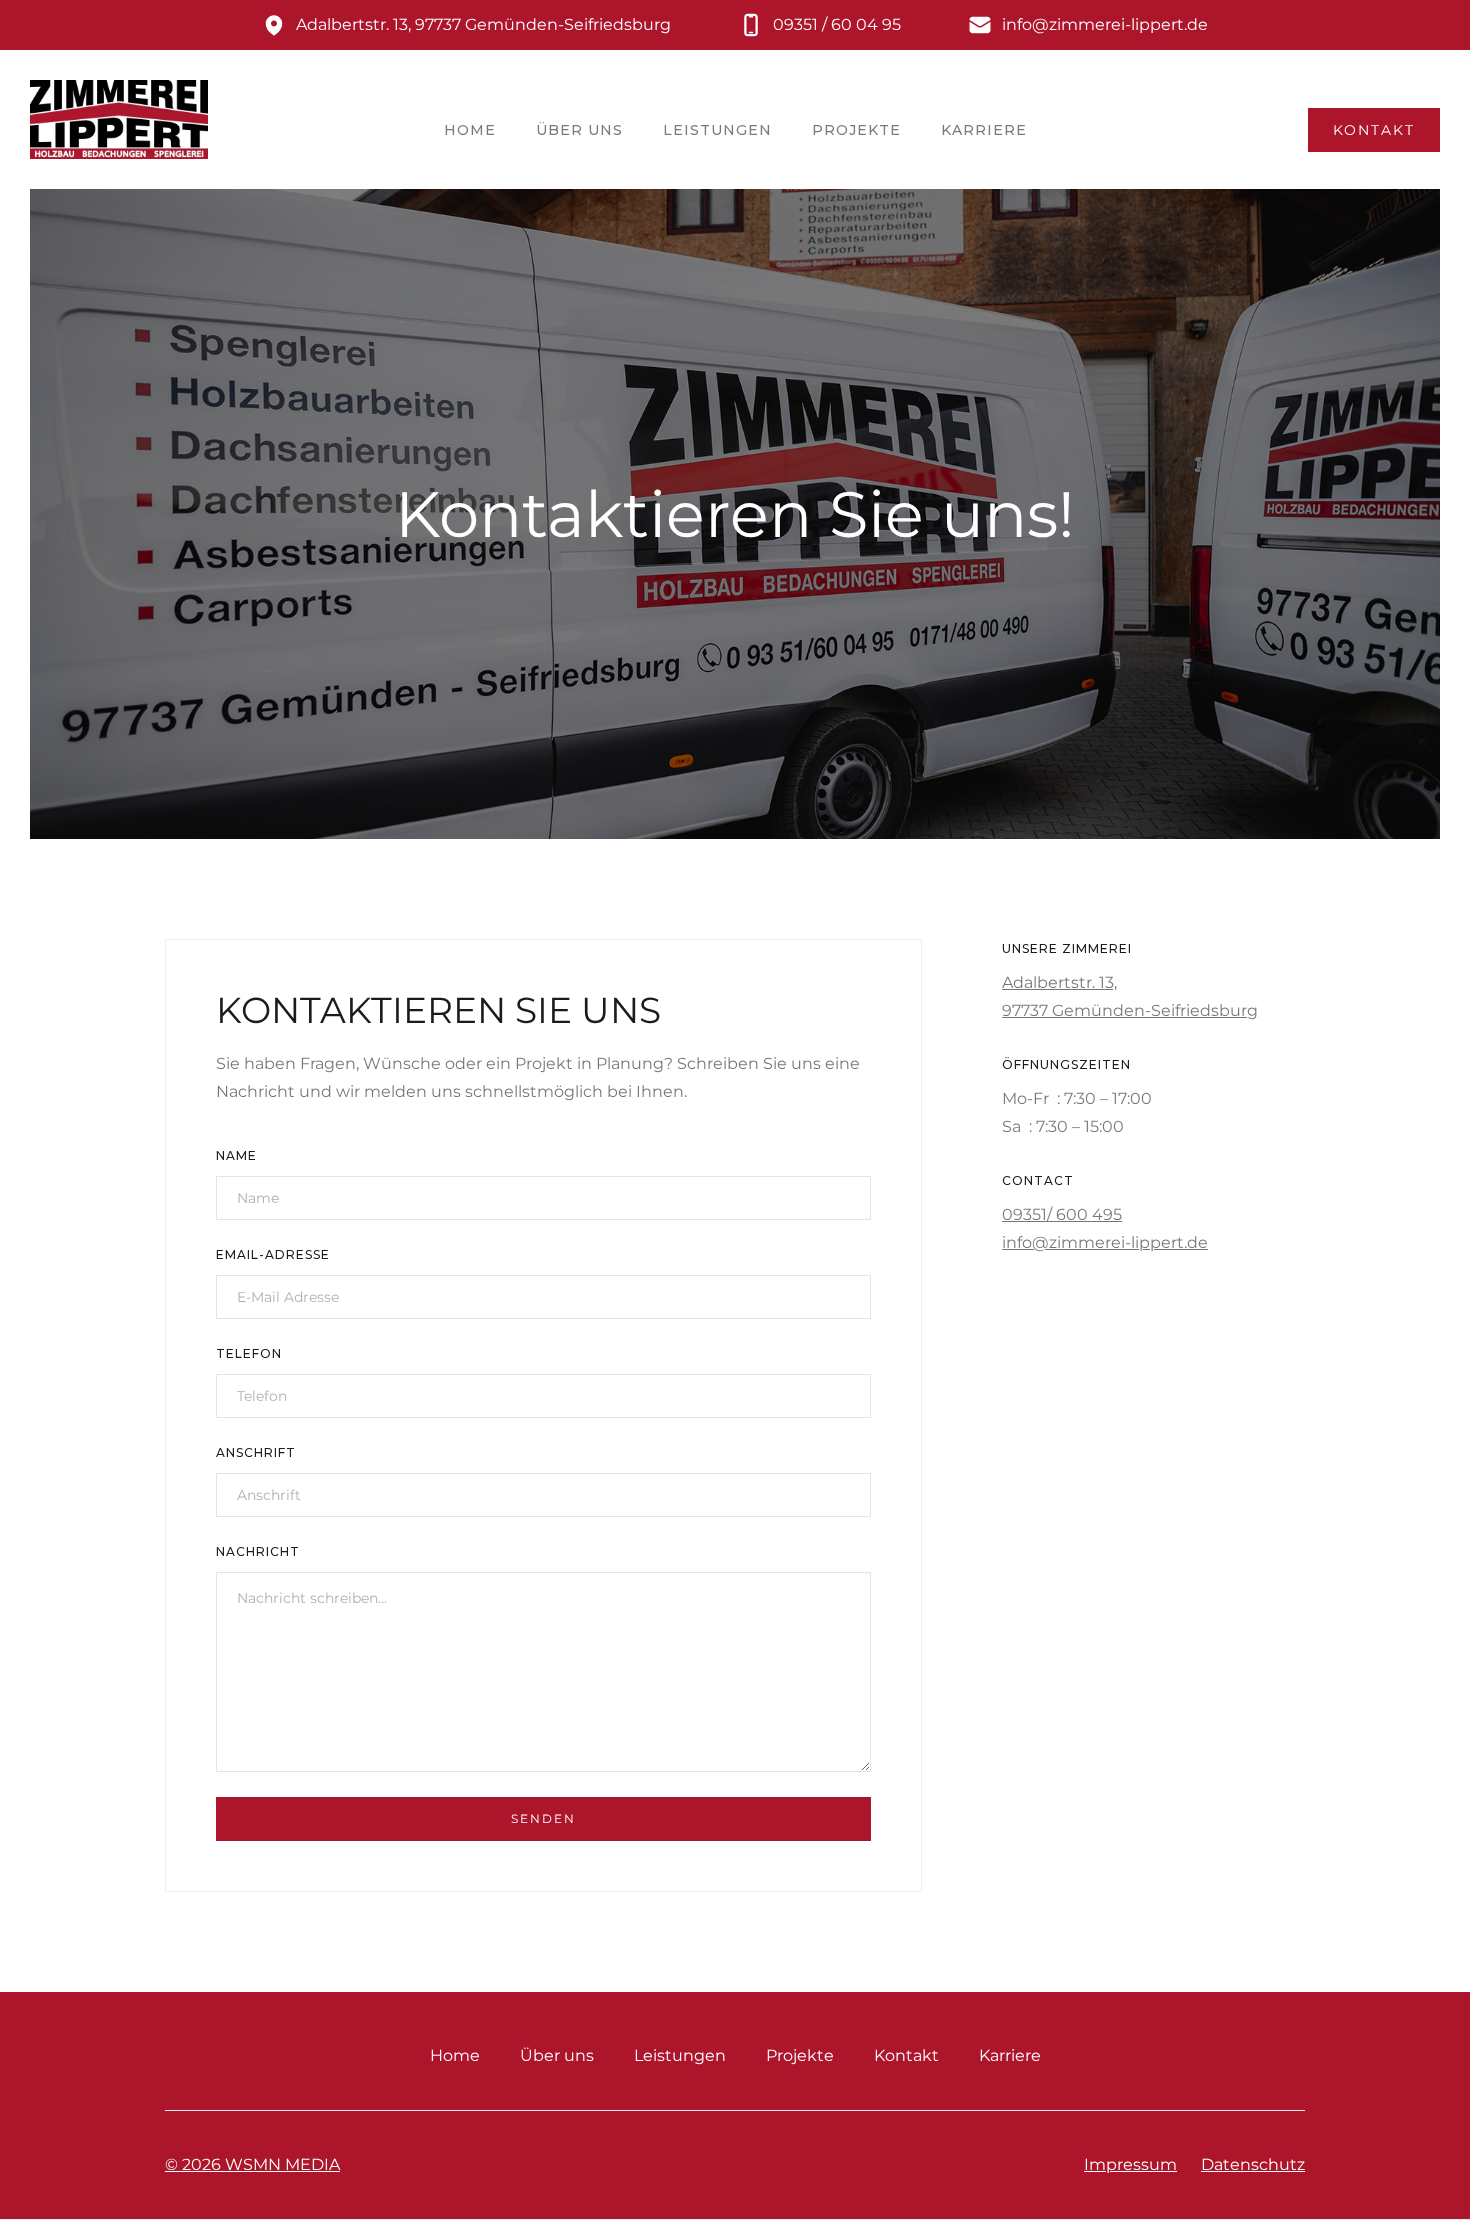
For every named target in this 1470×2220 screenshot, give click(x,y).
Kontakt (906, 2055)
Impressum (1130, 2164)
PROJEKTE (856, 130)
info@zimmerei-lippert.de (1105, 1242)
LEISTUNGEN (717, 130)
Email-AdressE (273, 1254)
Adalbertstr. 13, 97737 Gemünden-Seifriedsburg (1130, 996)
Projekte (800, 2055)
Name (236, 1155)
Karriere (984, 130)
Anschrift (256, 1452)
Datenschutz (1253, 2164)
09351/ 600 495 (1062, 1214)
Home (455, 2055)
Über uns (557, 2055)
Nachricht (258, 1551)
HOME (470, 130)
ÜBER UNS (579, 130)
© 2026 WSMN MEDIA (252, 2164)
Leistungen (680, 2055)
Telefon (249, 1353)
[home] (119, 129)
